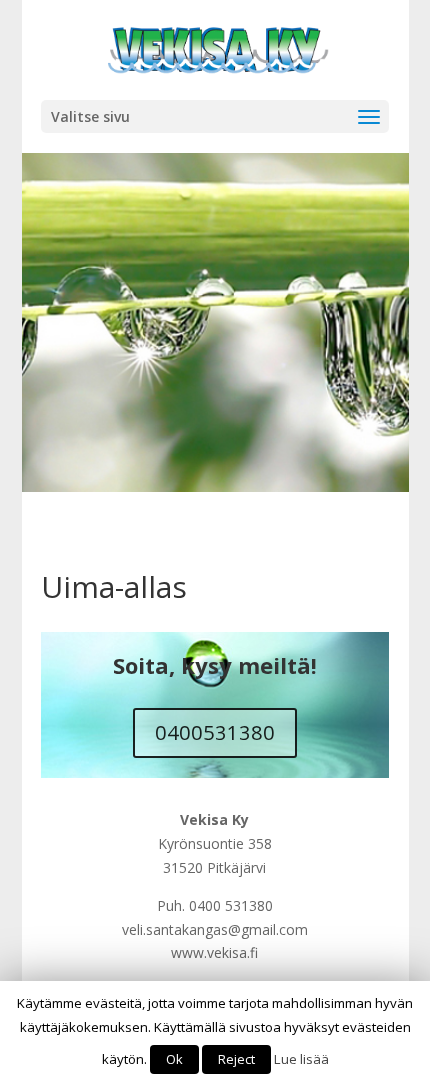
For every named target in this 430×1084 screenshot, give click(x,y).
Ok (174, 1059)
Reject (236, 1059)
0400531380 (215, 732)
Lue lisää (301, 1059)
